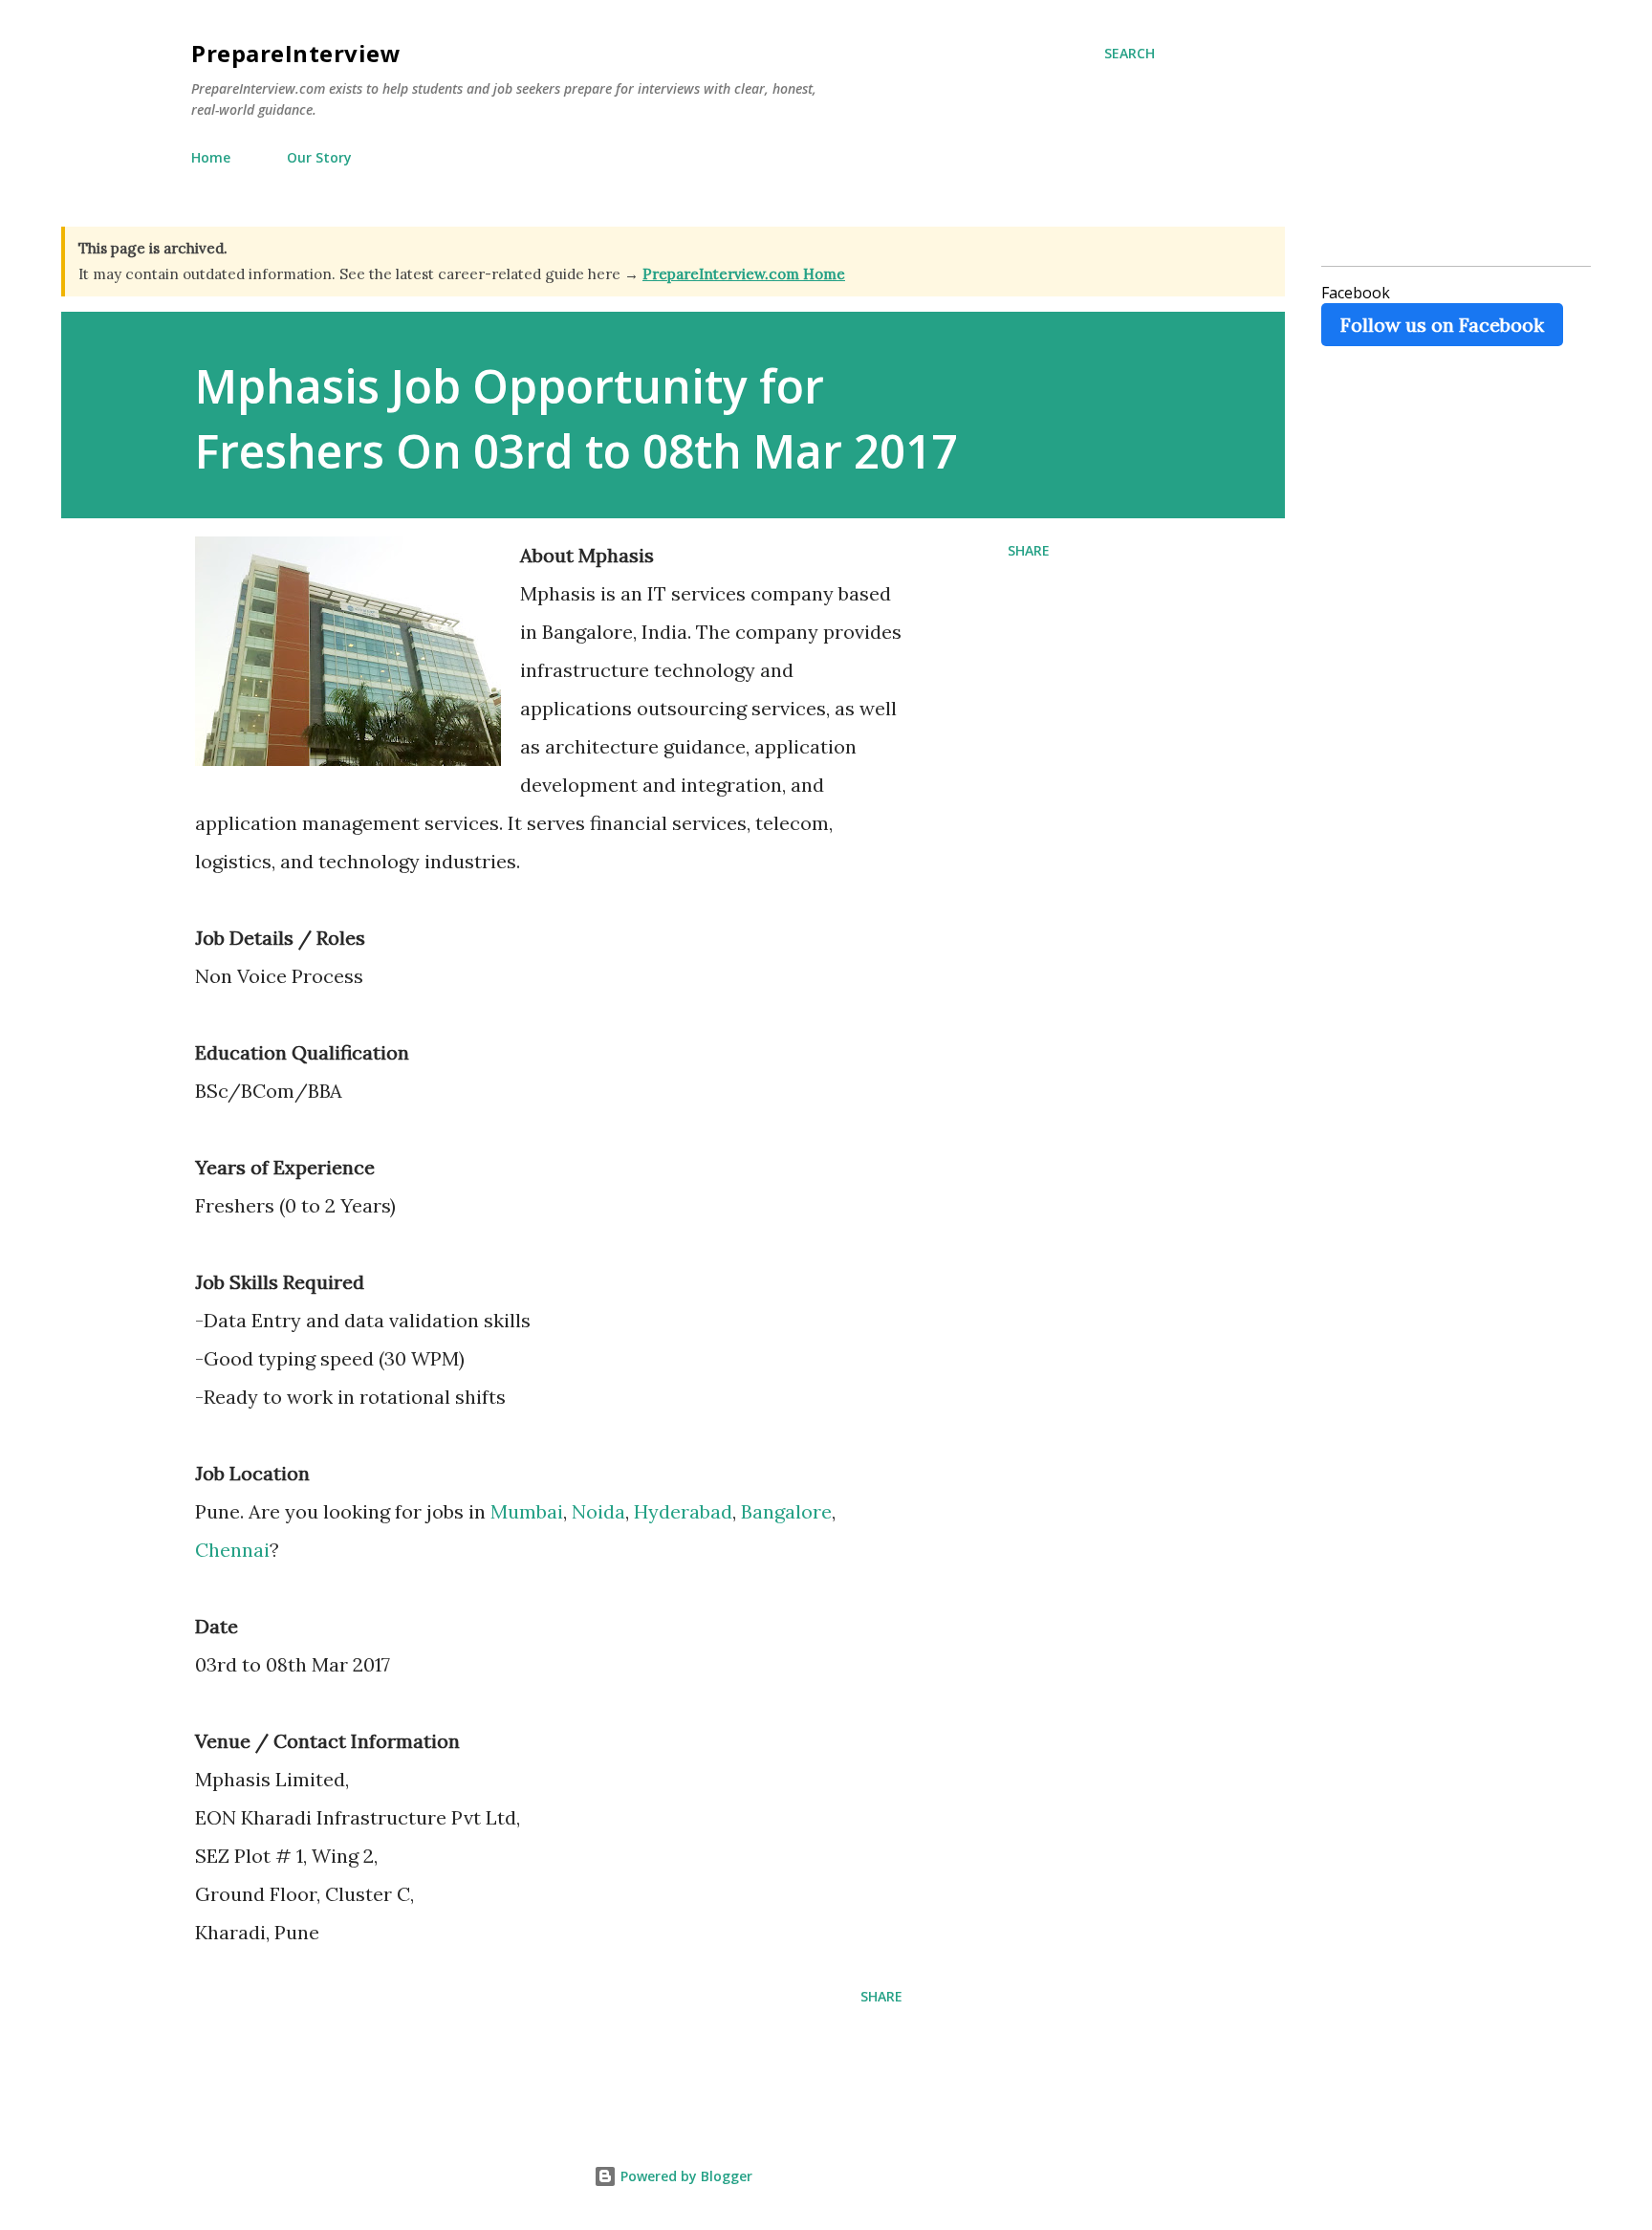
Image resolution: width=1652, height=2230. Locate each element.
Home (211, 157)
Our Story (319, 157)
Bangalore (786, 1511)
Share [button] (1029, 550)
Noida (598, 1511)
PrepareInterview (296, 53)
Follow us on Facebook (1442, 325)
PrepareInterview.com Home (744, 274)
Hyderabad (683, 1511)
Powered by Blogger (685, 2176)
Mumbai (527, 1511)
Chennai (232, 1550)
